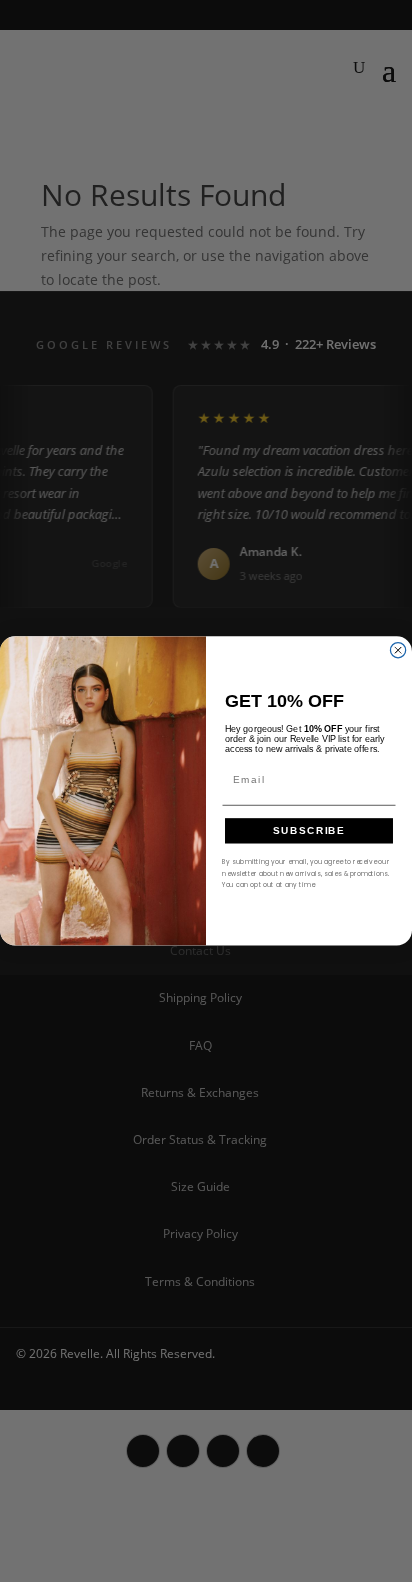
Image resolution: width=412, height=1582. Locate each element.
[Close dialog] (397, 650)
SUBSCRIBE (309, 830)
